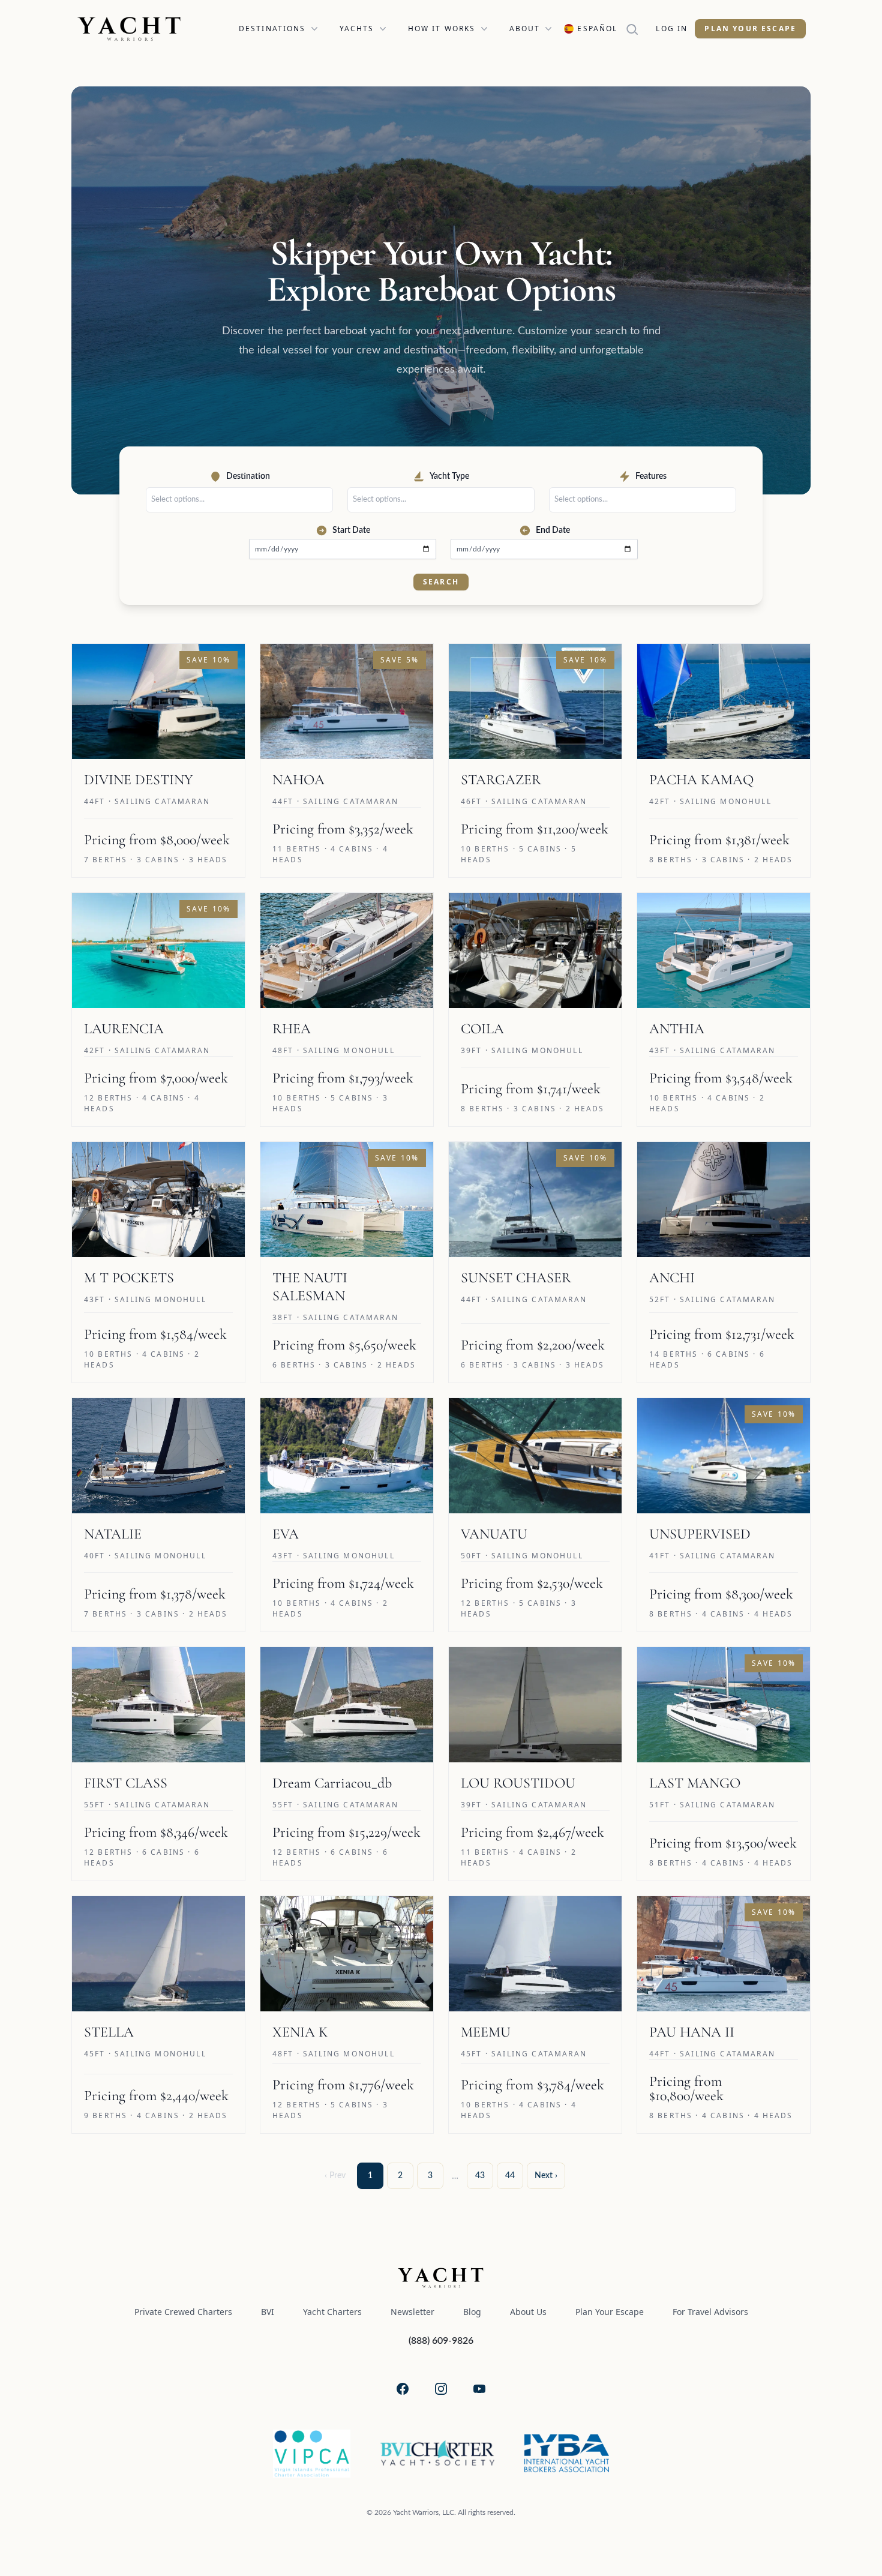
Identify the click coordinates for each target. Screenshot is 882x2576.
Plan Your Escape (750, 29)
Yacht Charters (332, 2312)
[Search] (637, 29)
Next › (546, 2176)
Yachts (357, 29)
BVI (268, 2312)
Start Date (351, 530)
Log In (672, 29)
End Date (553, 530)
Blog (472, 2312)
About (525, 29)
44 (510, 2176)
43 (480, 2176)
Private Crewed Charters (183, 2312)
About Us (528, 2312)
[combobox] (242, 500)
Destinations (272, 29)
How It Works (442, 29)
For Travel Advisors (710, 2312)
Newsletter (412, 2312)
